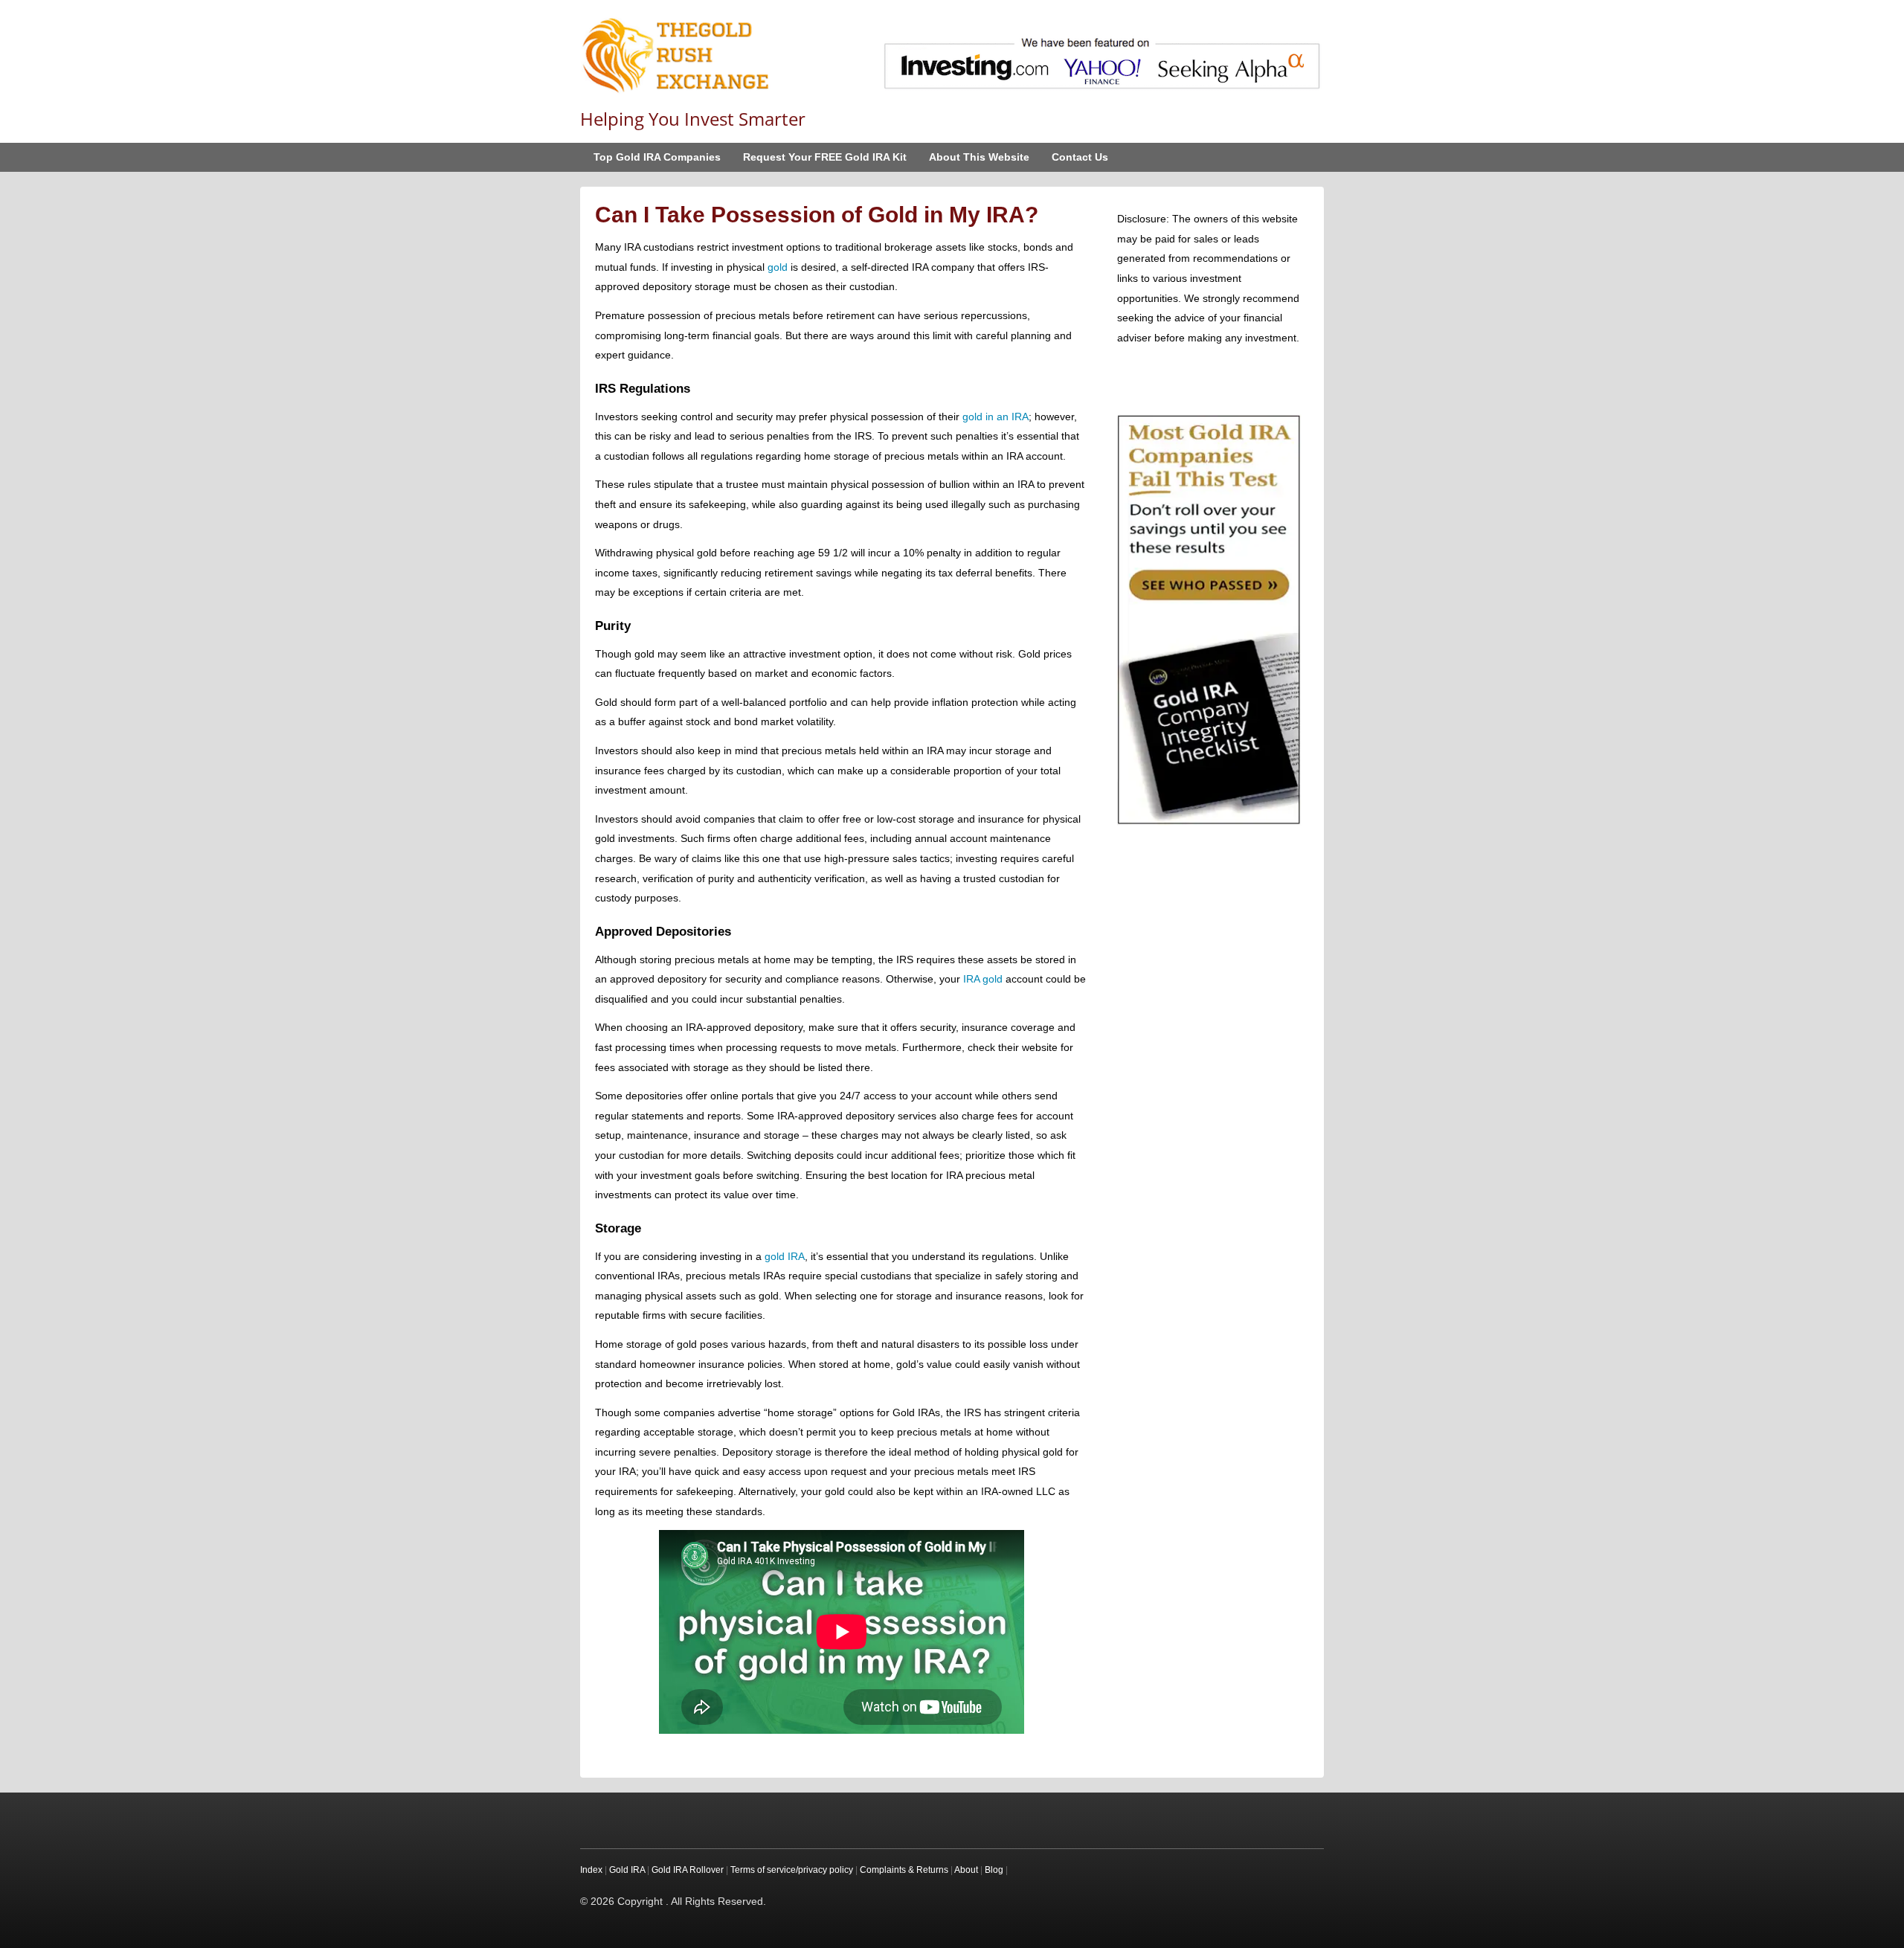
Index (591, 1870)
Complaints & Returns (904, 1870)
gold (778, 267)
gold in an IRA (996, 417)
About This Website (979, 157)
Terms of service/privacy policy (792, 1870)
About (966, 1870)
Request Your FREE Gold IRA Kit (825, 157)
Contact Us (1080, 157)
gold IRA (785, 1256)
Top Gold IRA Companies (657, 157)
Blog (994, 1870)
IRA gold (983, 979)
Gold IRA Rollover (688, 1870)
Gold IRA (627, 1870)
